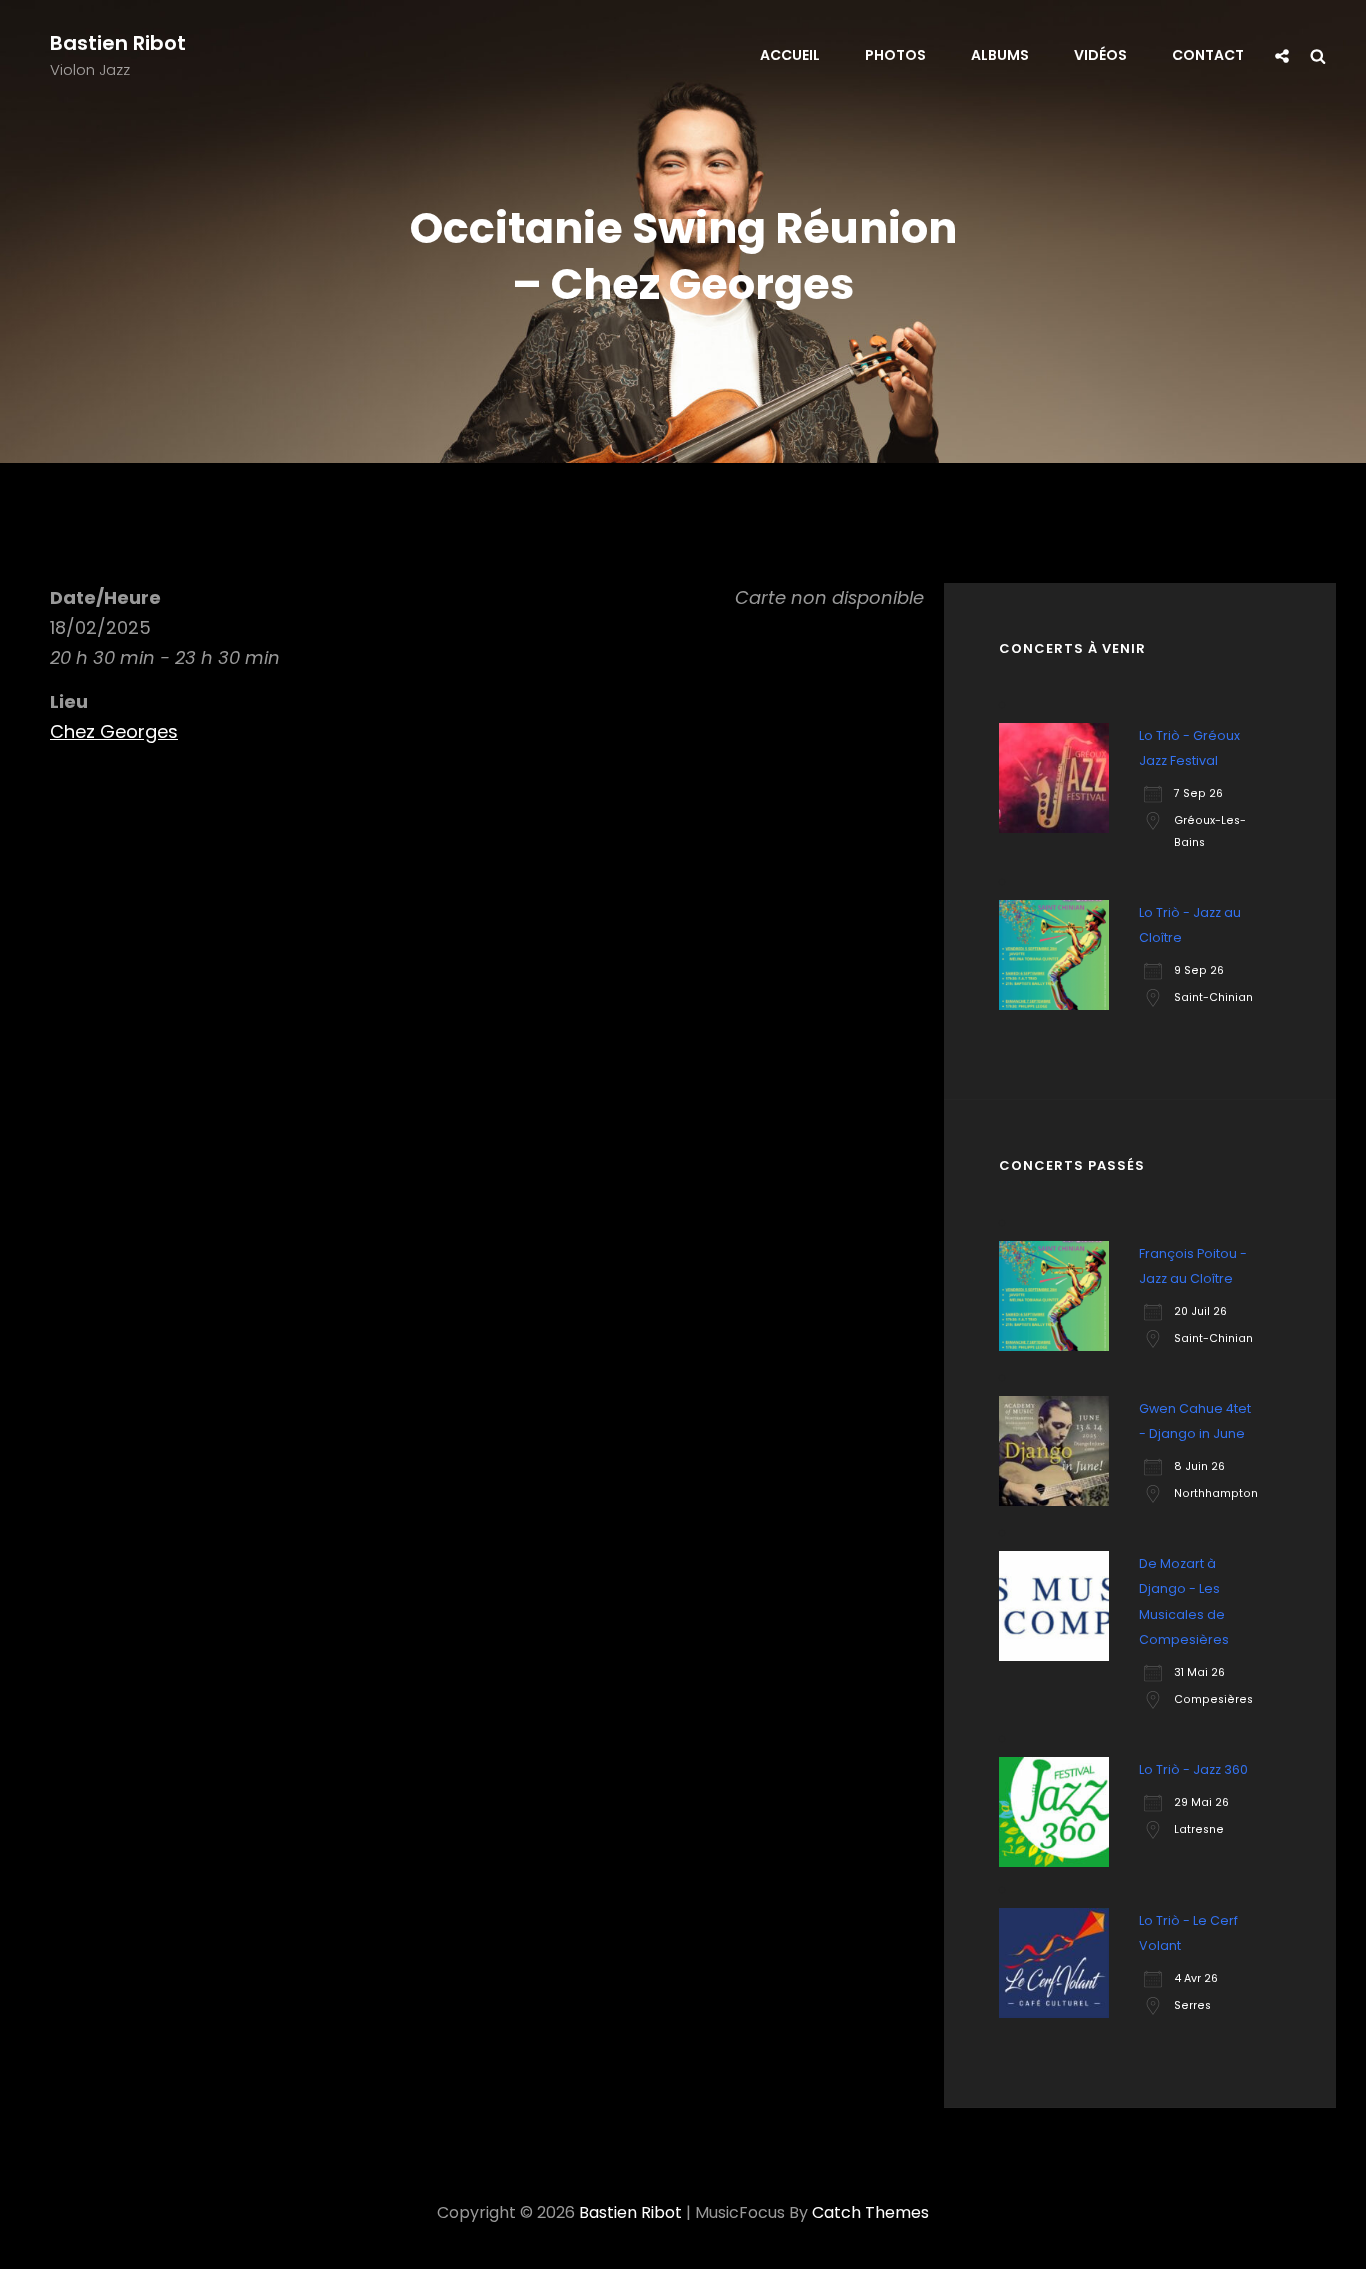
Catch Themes (870, 2212)
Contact (1208, 55)
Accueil (790, 55)
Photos (895, 55)
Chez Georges (114, 731)
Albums (1000, 55)
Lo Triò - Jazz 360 (1193, 1769)
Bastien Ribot (118, 43)
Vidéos (1100, 55)
